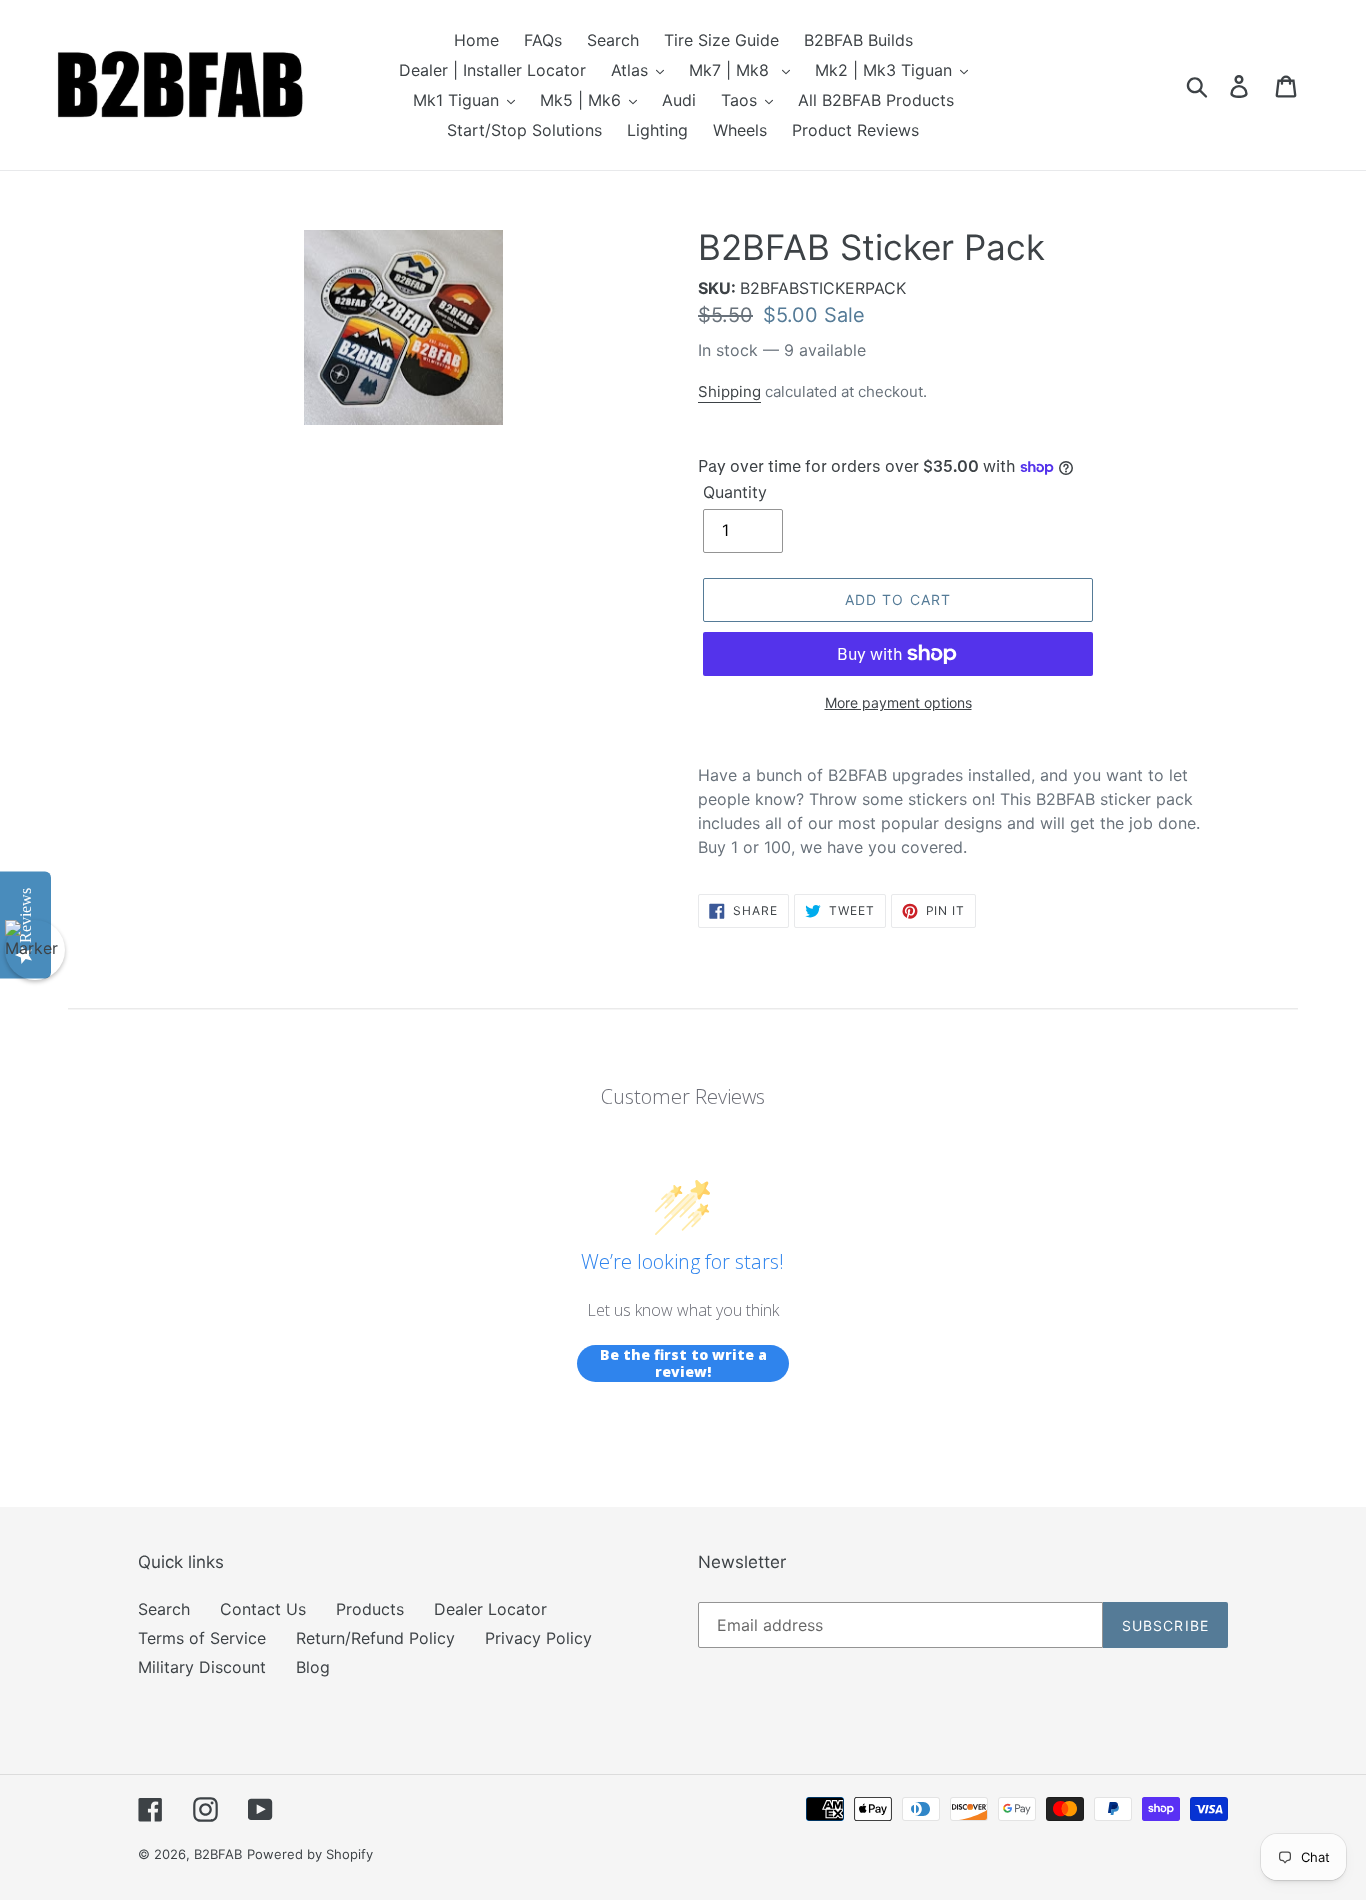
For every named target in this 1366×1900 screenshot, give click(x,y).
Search (164, 1609)
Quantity (735, 492)
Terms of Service (202, 1638)
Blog (313, 1667)
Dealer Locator (490, 1609)
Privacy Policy (538, 1638)
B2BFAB (218, 1854)
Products (370, 1609)
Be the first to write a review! (683, 1363)
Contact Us (263, 1609)
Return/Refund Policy (375, 1638)
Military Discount (202, 1667)
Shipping (729, 391)
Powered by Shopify (310, 1854)
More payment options (898, 702)
